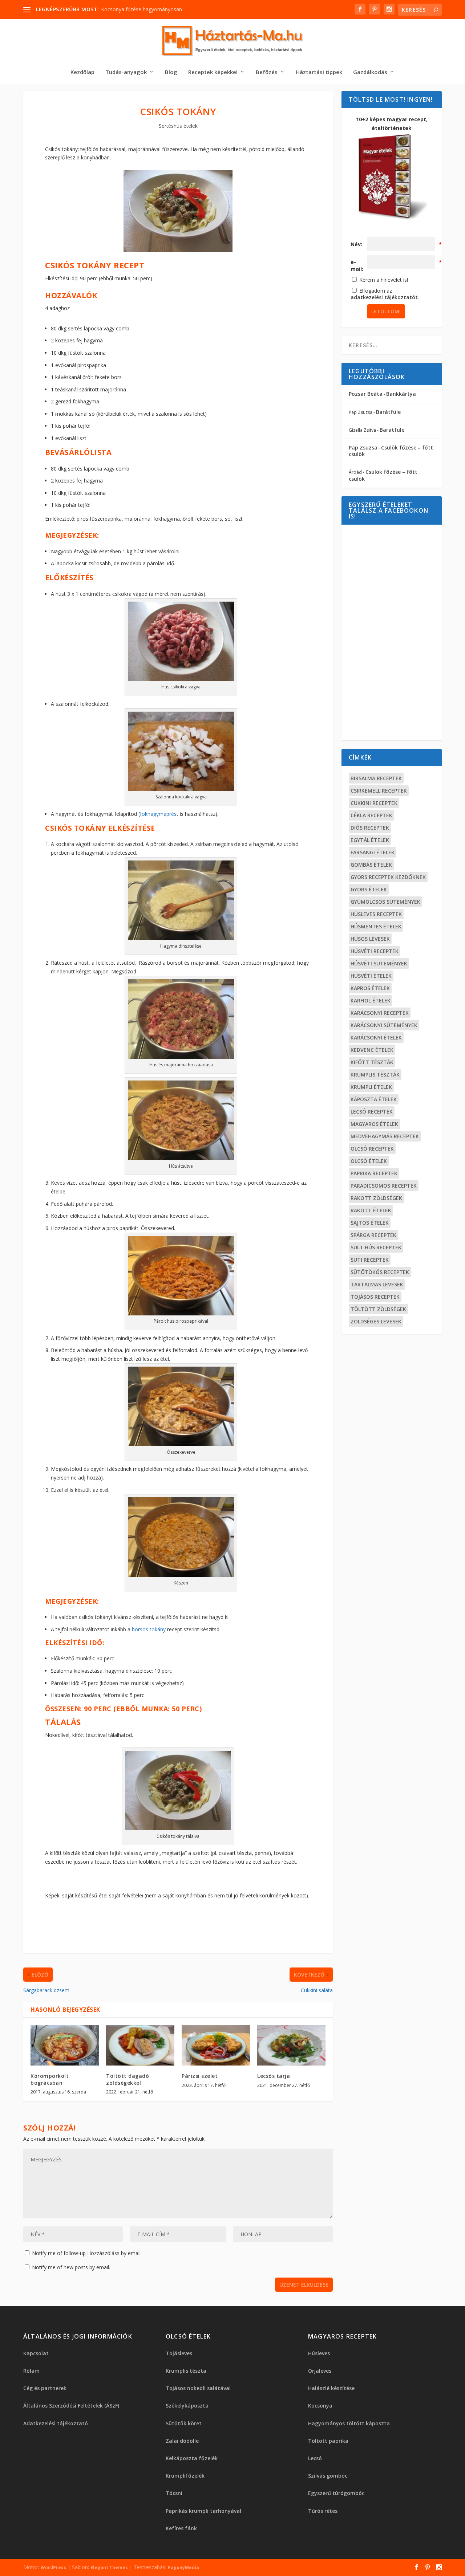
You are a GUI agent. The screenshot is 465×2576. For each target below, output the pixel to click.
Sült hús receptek (376, 1247)
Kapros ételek (370, 988)
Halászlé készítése (331, 2388)
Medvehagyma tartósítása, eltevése (143, 9)
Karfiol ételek (371, 1000)
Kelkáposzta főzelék (192, 2458)
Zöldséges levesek (376, 1321)
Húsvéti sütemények (379, 963)
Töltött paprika (328, 2441)
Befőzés (267, 72)
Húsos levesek (370, 939)
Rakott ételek (371, 1210)
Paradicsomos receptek (384, 1186)
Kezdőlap (82, 72)
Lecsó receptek (372, 1112)
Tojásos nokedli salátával (198, 2388)
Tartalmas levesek (377, 1284)
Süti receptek (370, 1260)
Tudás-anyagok (126, 72)
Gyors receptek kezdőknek (388, 877)
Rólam (31, 2371)
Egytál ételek (370, 840)
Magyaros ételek (374, 1124)
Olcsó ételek (369, 1161)
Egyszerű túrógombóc (336, 2493)
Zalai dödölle (182, 2441)
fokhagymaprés (158, 814)
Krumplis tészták (375, 1075)
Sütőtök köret (184, 2423)
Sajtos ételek (370, 1223)
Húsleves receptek (376, 914)
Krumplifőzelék (185, 2476)
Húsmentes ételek (376, 926)
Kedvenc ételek (372, 1050)
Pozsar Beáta (366, 394)
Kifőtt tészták (372, 1062)
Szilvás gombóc (328, 2476)
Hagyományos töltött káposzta (349, 2423)
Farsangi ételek (373, 852)
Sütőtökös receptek (380, 1272)
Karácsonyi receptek (380, 1013)
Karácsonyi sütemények (384, 1025)
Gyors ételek (369, 889)
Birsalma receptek (376, 778)
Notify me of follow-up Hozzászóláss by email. (87, 2253)
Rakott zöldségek (376, 1198)
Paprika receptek (374, 1173)
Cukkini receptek (374, 803)
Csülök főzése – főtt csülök (391, 451)
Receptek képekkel (213, 72)
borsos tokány (149, 1629)
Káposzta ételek (374, 1099)
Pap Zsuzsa (363, 447)
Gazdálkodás (370, 72)
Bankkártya (401, 394)
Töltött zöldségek (378, 1309)
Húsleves (319, 2353)
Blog (171, 72)
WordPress (53, 2567)
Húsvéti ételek (371, 976)
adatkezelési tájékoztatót (384, 297)
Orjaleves (320, 2371)
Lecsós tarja (274, 2076)
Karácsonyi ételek (376, 1037)
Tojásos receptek (375, 1297)
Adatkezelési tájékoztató (56, 2423)
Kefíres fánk (181, 2528)
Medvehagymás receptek (385, 1136)
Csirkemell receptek (379, 791)
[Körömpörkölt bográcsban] (65, 2045)
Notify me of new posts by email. (71, 2267)
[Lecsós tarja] (291, 2045)
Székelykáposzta (187, 2406)
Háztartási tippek (319, 72)
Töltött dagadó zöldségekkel (128, 2079)
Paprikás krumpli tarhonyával (203, 2511)
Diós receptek (370, 828)
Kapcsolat (36, 2353)
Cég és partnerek (45, 2388)
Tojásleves (179, 2353)
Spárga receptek (373, 1235)
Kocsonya (320, 2406)
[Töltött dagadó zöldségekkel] (140, 2045)
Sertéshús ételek (178, 126)
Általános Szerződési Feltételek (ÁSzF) (71, 2406)
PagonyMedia (183, 2567)
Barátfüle (388, 412)
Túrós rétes (323, 2511)
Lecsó (315, 2458)
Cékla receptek (371, 815)
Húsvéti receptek (375, 951)
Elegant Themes (109, 2567)
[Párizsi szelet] (216, 2045)
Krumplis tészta (186, 2371)
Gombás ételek (371, 865)
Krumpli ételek (371, 1087)
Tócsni (174, 2493)
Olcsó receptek (372, 1149)
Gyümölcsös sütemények (385, 902)
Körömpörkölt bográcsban (50, 2079)
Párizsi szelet (200, 2076)
